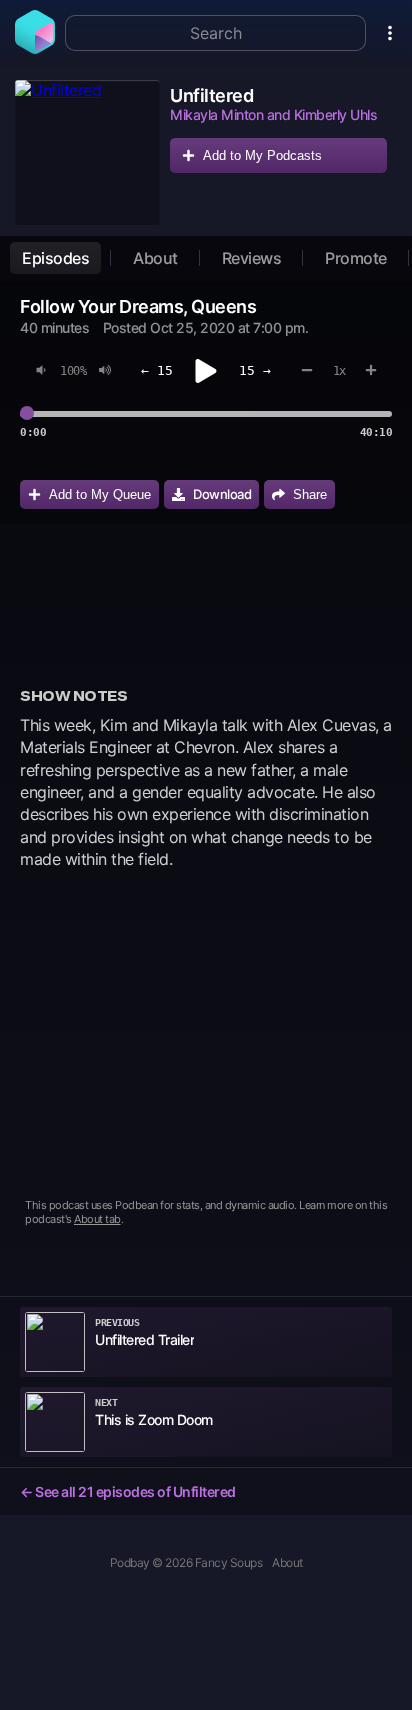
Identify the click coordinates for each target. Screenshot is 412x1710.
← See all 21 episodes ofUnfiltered (128, 1491)
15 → (255, 370)
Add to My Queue (100, 494)
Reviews (252, 258)
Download (222, 494)
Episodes (55, 258)
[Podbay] (35, 48)
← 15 (157, 370)
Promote (356, 258)
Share (310, 494)
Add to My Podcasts (262, 155)
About (155, 258)
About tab (97, 1219)
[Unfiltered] (87, 152)
